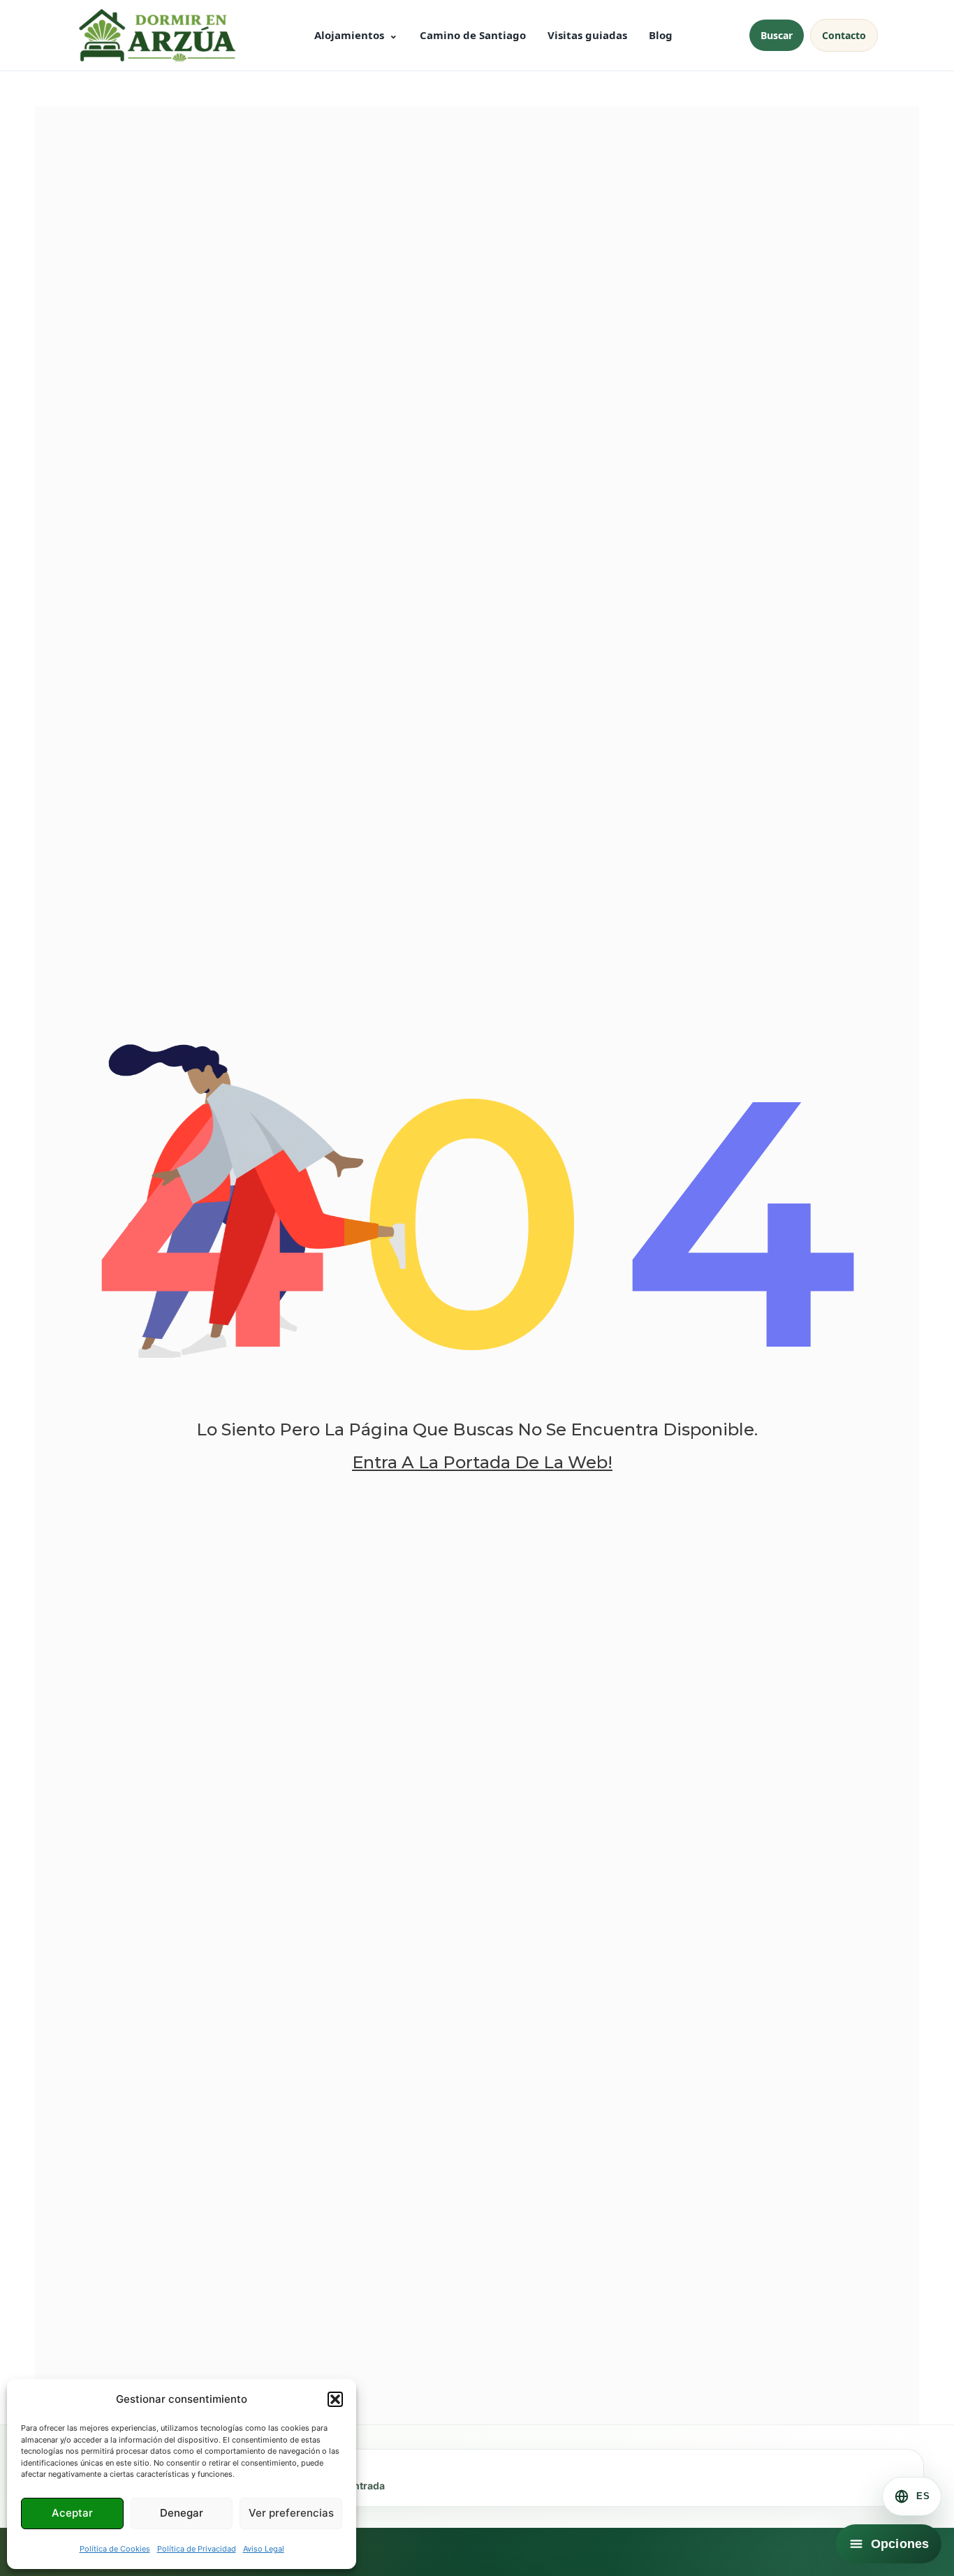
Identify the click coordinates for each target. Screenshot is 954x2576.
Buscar (777, 35)
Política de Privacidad (197, 2549)
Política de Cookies (115, 2549)
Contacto (844, 35)
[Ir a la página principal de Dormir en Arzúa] (156, 35)
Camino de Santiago (473, 35)
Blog (661, 35)
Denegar (182, 2513)
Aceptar (72, 2513)
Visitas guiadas (587, 35)
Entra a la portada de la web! (482, 1462)
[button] (335, 2399)
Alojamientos (349, 35)
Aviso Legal (264, 2549)
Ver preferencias (291, 2513)
